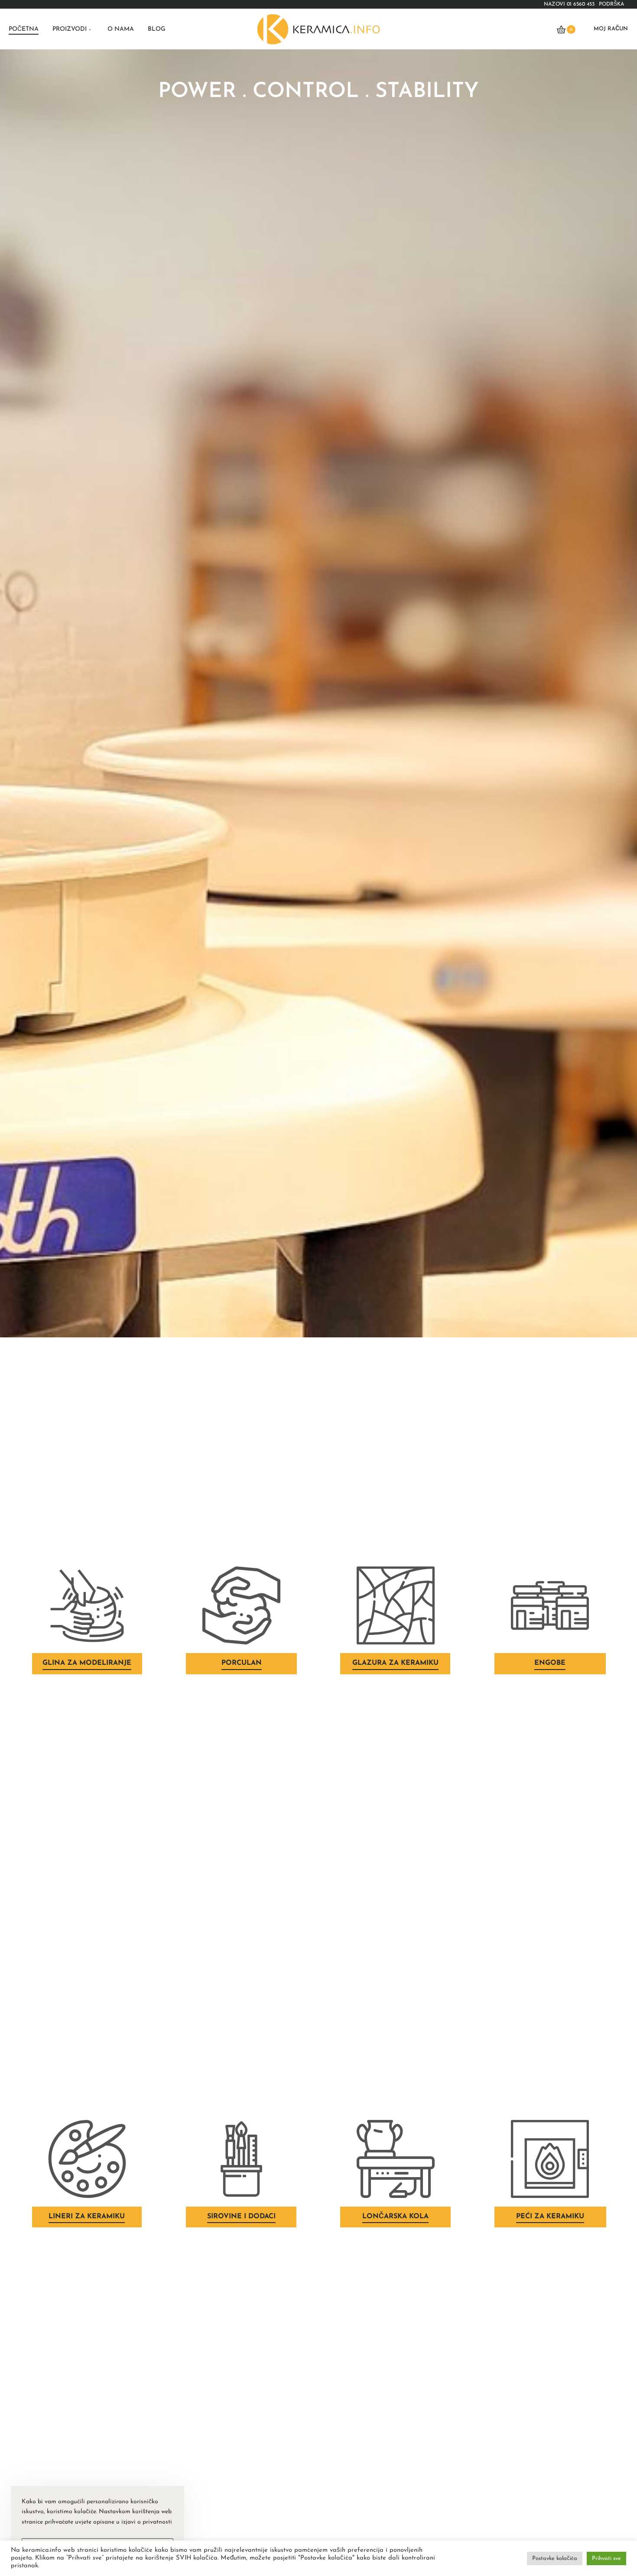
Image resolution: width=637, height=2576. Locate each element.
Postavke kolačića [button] (555, 2558)
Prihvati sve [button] (606, 2558)
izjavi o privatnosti (147, 2522)
